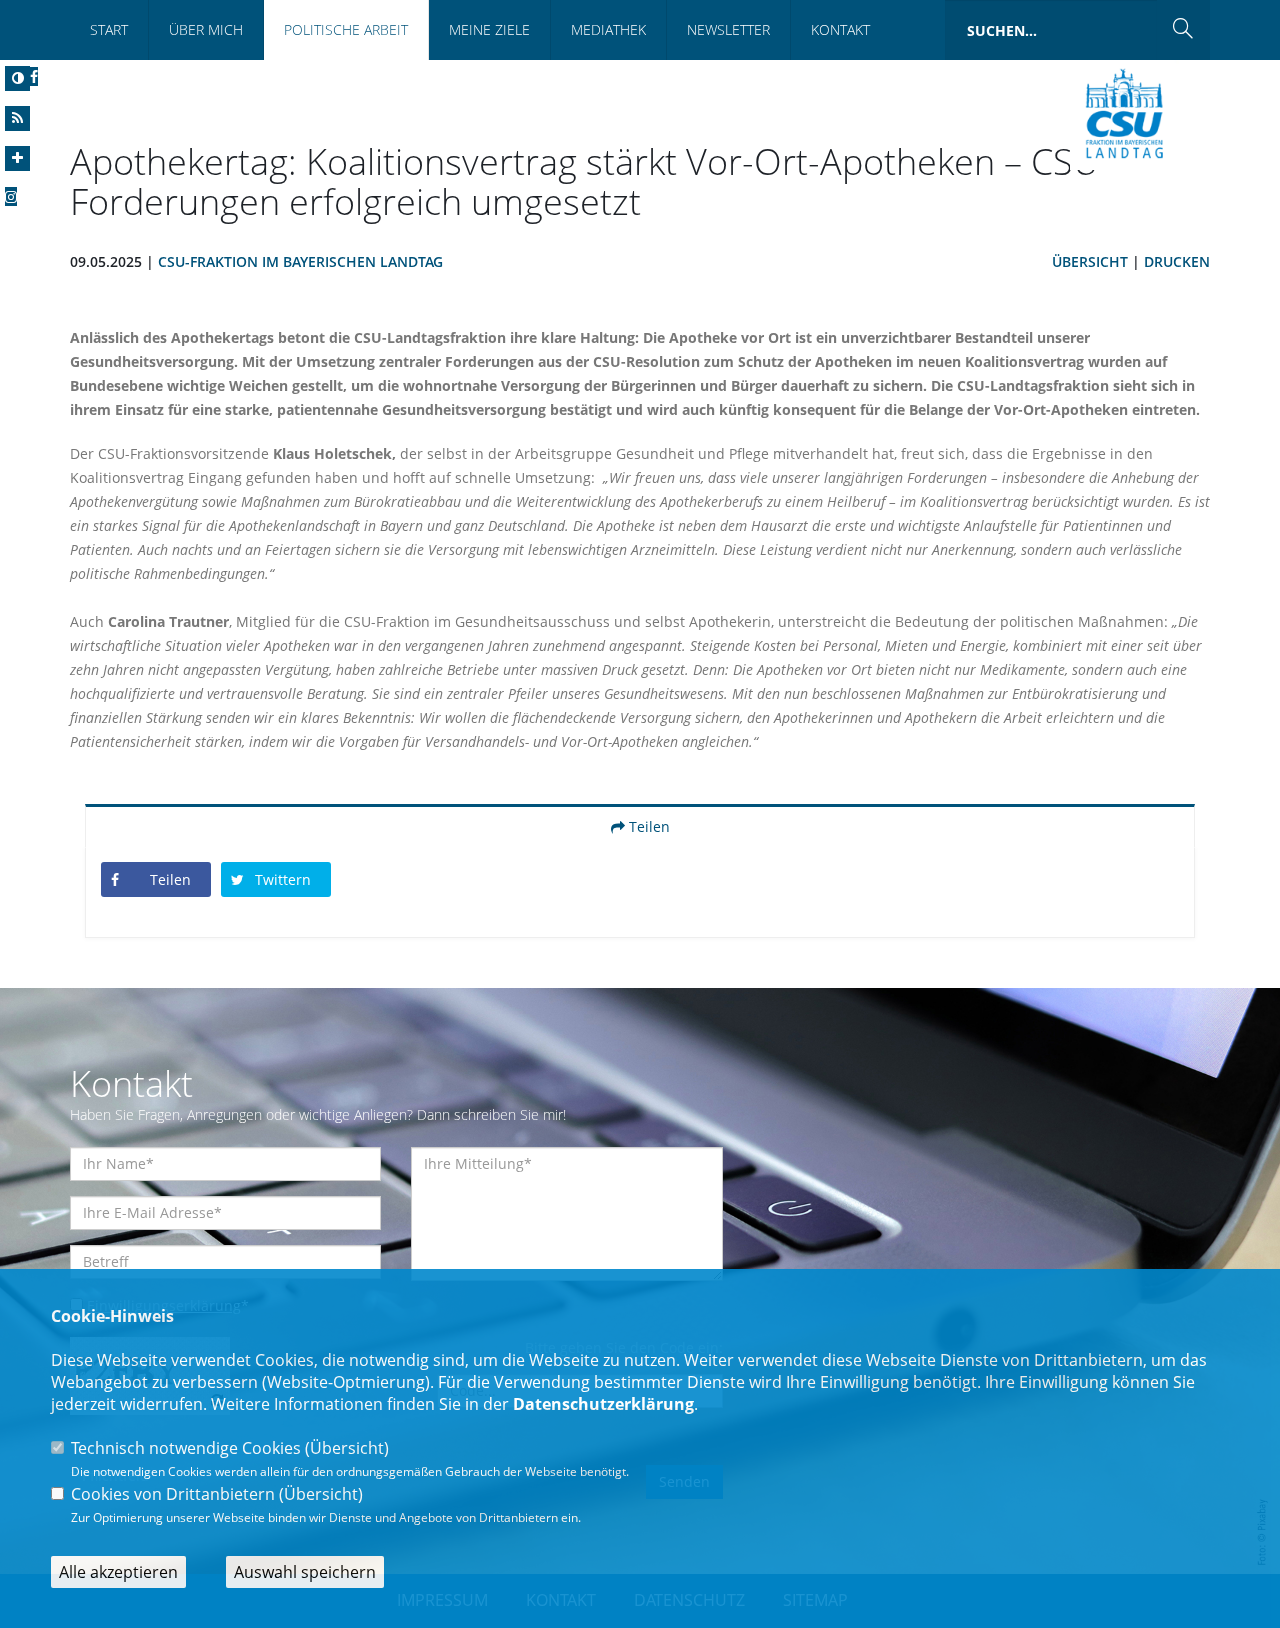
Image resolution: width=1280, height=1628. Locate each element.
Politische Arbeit (346, 29)
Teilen (647, 826)
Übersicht (1090, 261)
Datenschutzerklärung (603, 1404)
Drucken (1177, 261)
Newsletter (728, 29)
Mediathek (608, 29)
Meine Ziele (489, 29)
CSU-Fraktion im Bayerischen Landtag (300, 261)
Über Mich (206, 29)
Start (109, 29)
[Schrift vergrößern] (17, 158)
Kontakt (840, 29)
